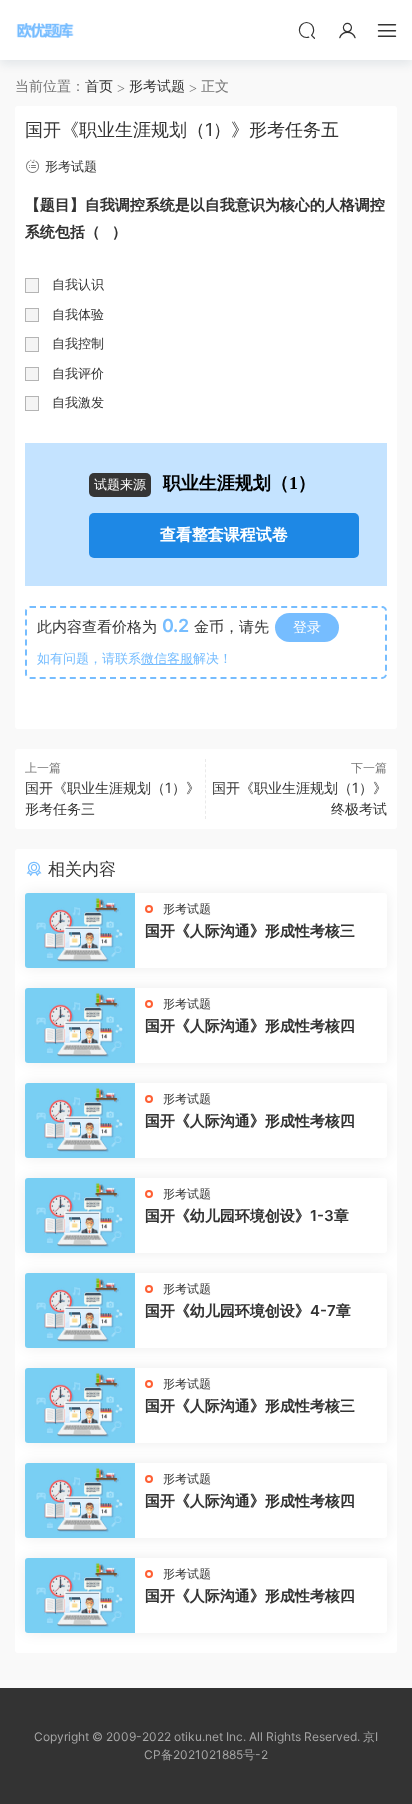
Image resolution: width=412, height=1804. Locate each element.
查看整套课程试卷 (224, 534)
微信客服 (167, 658)
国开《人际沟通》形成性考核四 (250, 1025)
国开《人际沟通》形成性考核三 (250, 930)
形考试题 (71, 166)
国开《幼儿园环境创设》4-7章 (248, 1310)
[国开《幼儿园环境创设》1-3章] (80, 1215)
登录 (307, 626)
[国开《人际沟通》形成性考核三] (80, 930)
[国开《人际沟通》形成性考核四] (80, 1025)
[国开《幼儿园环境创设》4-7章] (80, 1310)
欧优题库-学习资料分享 (45, 30)
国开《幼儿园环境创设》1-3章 (247, 1215)
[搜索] (307, 30)
